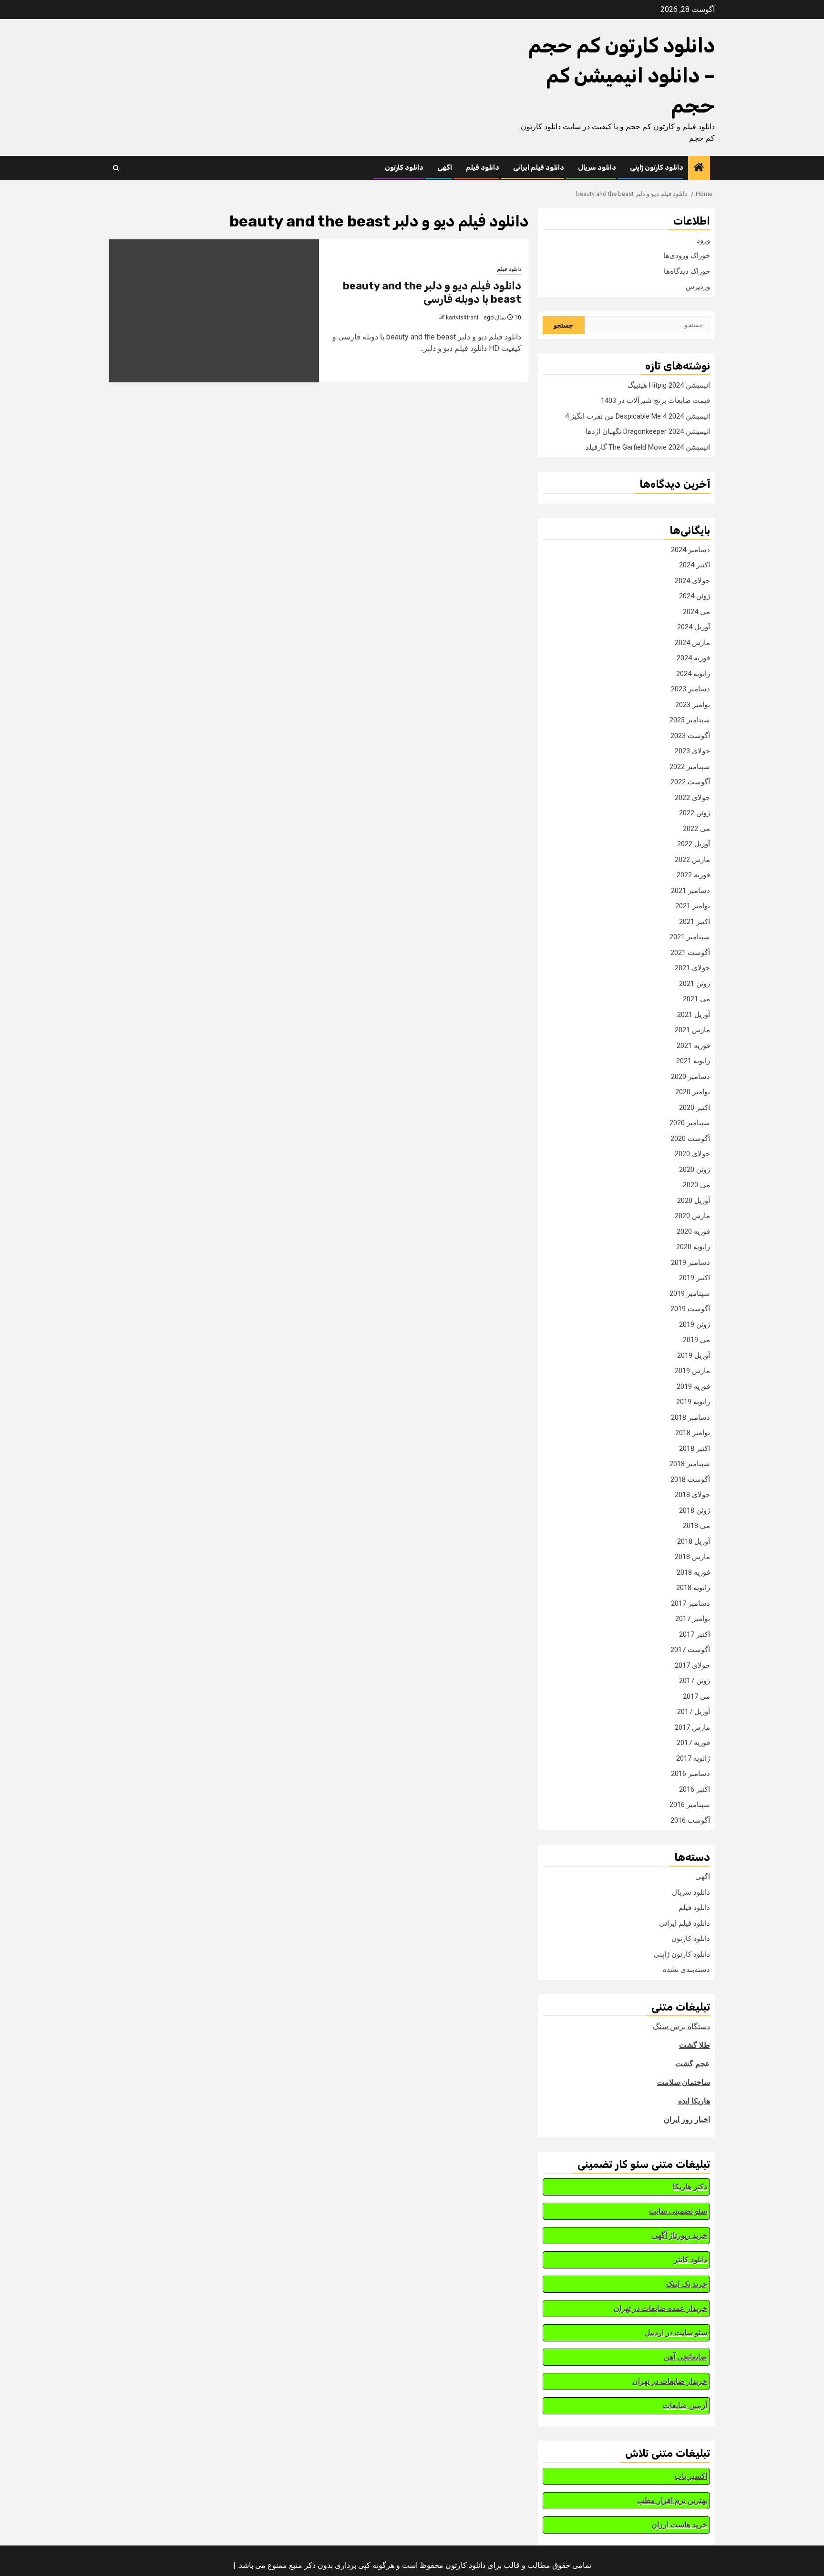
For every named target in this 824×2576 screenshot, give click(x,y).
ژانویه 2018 (693, 1588)
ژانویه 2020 (693, 1247)
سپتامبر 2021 (690, 937)
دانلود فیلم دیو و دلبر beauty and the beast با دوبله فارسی (432, 293)
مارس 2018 (692, 1557)
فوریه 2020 (693, 1232)
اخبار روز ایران (687, 2119)
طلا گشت (695, 2045)
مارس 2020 (692, 1216)
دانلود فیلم (483, 168)
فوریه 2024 (693, 658)
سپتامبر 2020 (690, 1123)
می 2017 (696, 1696)
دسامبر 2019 (690, 1262)
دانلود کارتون (404, 168)
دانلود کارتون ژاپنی (657, 168)
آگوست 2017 (690, 1650)
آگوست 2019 (690, 1309)
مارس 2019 (692, 1371)
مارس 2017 (692, 1727)
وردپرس (698, 287)
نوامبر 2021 (693, 906)
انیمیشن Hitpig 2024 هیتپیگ (669, 385)
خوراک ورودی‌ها (687, 256)
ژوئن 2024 (695, 596)
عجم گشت (693, 2064)
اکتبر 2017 (695, 1634)
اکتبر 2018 (695, 1448)
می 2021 (696, 999)
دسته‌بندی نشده (686, 1970)
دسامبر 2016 (690, 1774)
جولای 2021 (692, 968)
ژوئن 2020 (695, 1170)
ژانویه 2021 (693, 1061)
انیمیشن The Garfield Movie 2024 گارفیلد (648, 447)
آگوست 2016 (690, 1820)
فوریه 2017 (693, 1743)
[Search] (116, 168)
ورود (703, 240)
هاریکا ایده (694, 2101)
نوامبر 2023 (693, 705)
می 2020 (696, 1185)
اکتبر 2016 (695, 1789)
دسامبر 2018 (690, 1417)
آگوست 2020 (690, 1139)
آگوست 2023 (690, 736)
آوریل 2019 (694, 1355)
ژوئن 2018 (695, 1510)
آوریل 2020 (694, 1201)
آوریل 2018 (694, 1541)
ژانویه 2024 (693, 674)
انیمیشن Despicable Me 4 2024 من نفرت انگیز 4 (638, 416)
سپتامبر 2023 (690, 720)
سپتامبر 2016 (690, 1805)
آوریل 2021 (694, 1015)
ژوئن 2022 (695, 813)
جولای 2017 (692, 1665)
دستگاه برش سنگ (681, 2027)
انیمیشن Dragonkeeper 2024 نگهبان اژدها (648, 431)
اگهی (445, 168)
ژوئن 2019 (695, 1324)
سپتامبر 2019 (690, 1293)
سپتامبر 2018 (690, 1464)
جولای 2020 (692, 1154)
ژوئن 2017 (695, 1681)
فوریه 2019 (693, 1386)
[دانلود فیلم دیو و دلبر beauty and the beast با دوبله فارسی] (214, 311)
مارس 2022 (692, 860)
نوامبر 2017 (693, 1619)
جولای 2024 (692, 581)
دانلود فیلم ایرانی (539, 168)
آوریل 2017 (694, 1712)
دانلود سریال (597, 168)
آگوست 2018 (690, 1479)
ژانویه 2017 (693, 1758)
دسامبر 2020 (690, 1077)
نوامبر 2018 (693, 1433)
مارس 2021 (692, 1030)
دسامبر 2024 (690, 550)
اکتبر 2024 (695, 565)
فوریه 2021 (693, 1046)
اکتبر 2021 (695, 922)
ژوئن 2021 (695, 984)
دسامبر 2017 (690, 1603)
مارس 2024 (692, 643)
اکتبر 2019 (695, 1278)
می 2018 (696, 1526)
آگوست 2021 (690, 953)
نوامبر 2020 (693, 1092)
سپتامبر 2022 (690, 767)
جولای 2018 (692, 1495)
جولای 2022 (692, 798)
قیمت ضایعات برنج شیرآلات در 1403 (655, 400)
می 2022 (696, 829)
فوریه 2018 (693, 1572)
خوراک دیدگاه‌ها (687, 271)
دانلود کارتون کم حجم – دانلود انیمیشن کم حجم (622, 76)
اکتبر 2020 (695, 1108)
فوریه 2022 (693, 875)
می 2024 (696, 612)
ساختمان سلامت (684, 2082)
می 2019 (696, 1340)
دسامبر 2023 (690, 689)
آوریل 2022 (694, 844)
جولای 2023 (692, 751)
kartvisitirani (462, 318)
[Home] (699, 168)
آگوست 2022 (690, 782)
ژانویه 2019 (693, 1402)
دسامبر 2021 (690, 891)
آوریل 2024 (694, 627)
